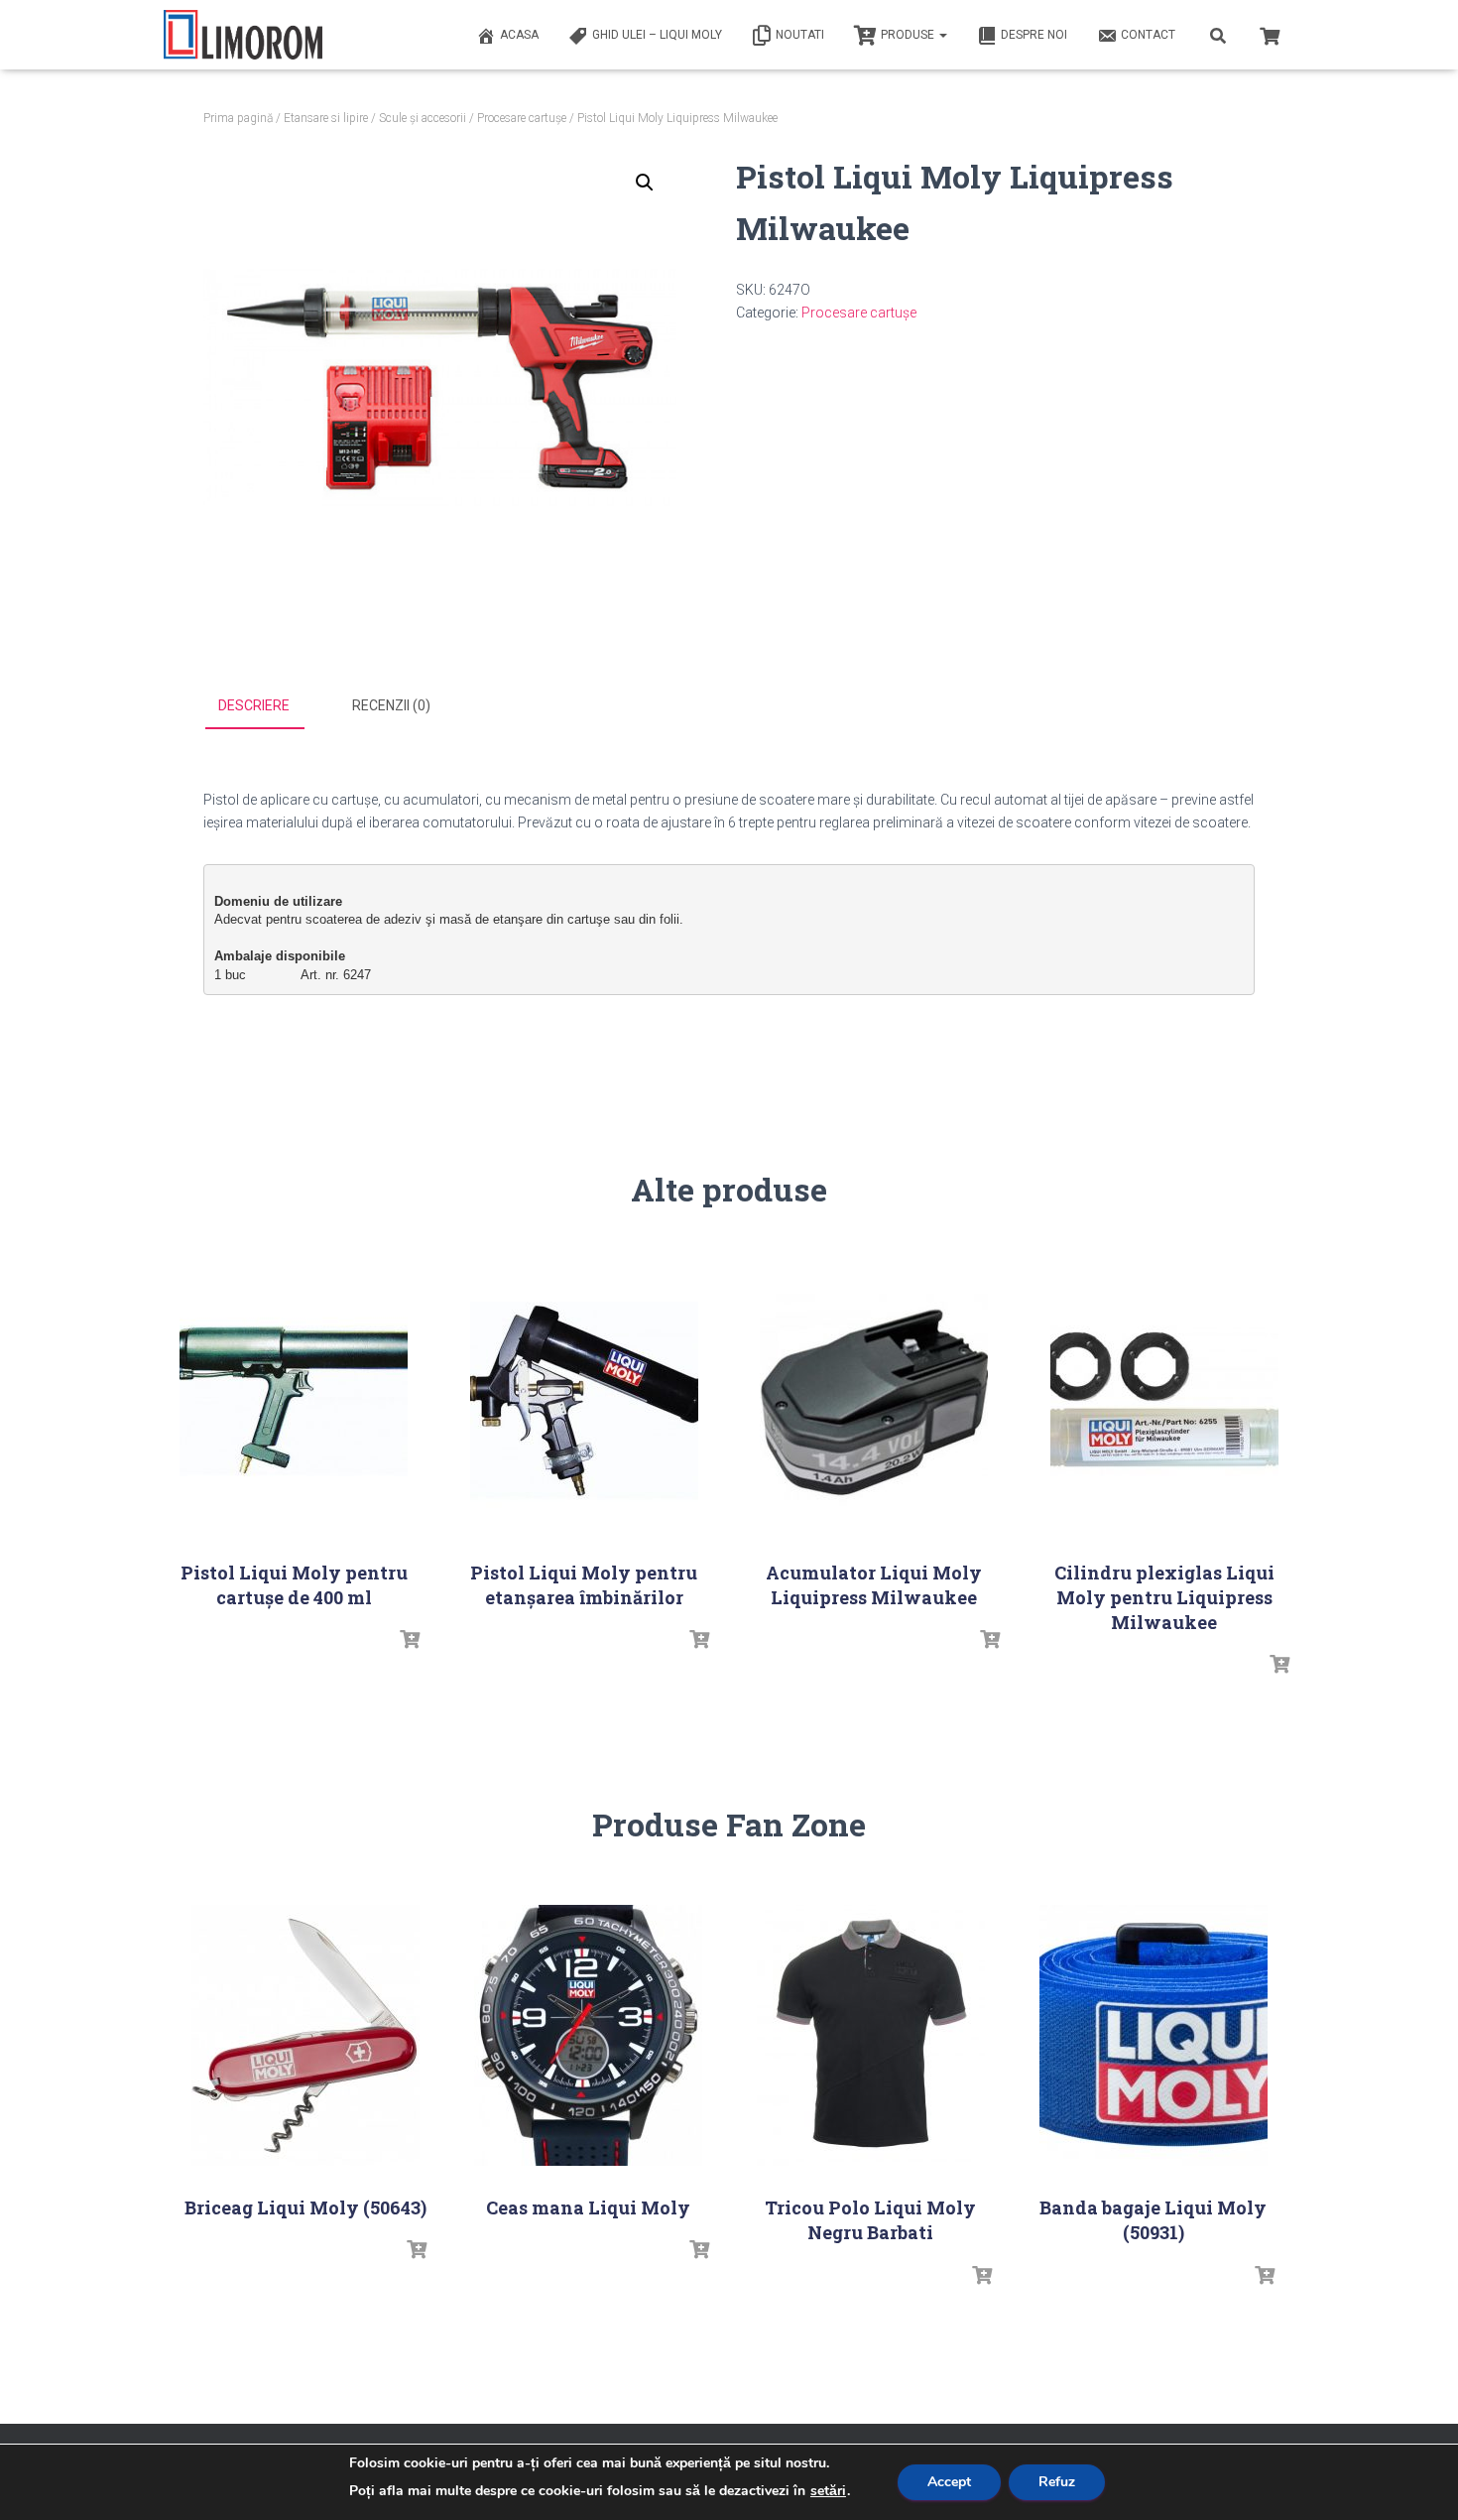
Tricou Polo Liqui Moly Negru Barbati (870, 2220)
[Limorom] (243, 35)
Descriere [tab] (254, 705)
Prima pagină (238, 118)
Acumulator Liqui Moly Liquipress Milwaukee (874, 1585)
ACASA (519, 35)
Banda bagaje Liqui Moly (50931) (1153, 2220)
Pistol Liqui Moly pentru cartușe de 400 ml (294, 1585)
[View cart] (1270, 34)
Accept (949, 2482)
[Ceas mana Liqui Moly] (588, 2035)
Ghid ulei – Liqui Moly (657, 35)
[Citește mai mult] (410, 1640)
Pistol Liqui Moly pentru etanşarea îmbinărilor (584, 1585)
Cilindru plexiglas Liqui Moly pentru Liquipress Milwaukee (1164, 1597)
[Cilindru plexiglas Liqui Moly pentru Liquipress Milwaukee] (1164, 1400)
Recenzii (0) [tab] (391, 705)
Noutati (800, 35)
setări (828, 2491)
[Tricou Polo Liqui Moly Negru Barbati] (871, 2035)
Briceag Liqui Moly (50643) (305, 2207)
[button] (645, 183)
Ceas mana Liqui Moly (588, 2207)
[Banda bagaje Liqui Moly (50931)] (1154, 2035)
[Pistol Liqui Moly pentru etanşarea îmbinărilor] (584, 1400)
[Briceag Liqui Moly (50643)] (305, 2035)
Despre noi (1034, 35)
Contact (1148, 35)
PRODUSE (909, 35)
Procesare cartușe (522, 118)
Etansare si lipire (326, 118)
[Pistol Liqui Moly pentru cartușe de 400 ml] (294, 1400)
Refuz (1057, 2482)
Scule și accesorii (423, 118)
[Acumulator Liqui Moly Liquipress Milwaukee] (874, 1400)
